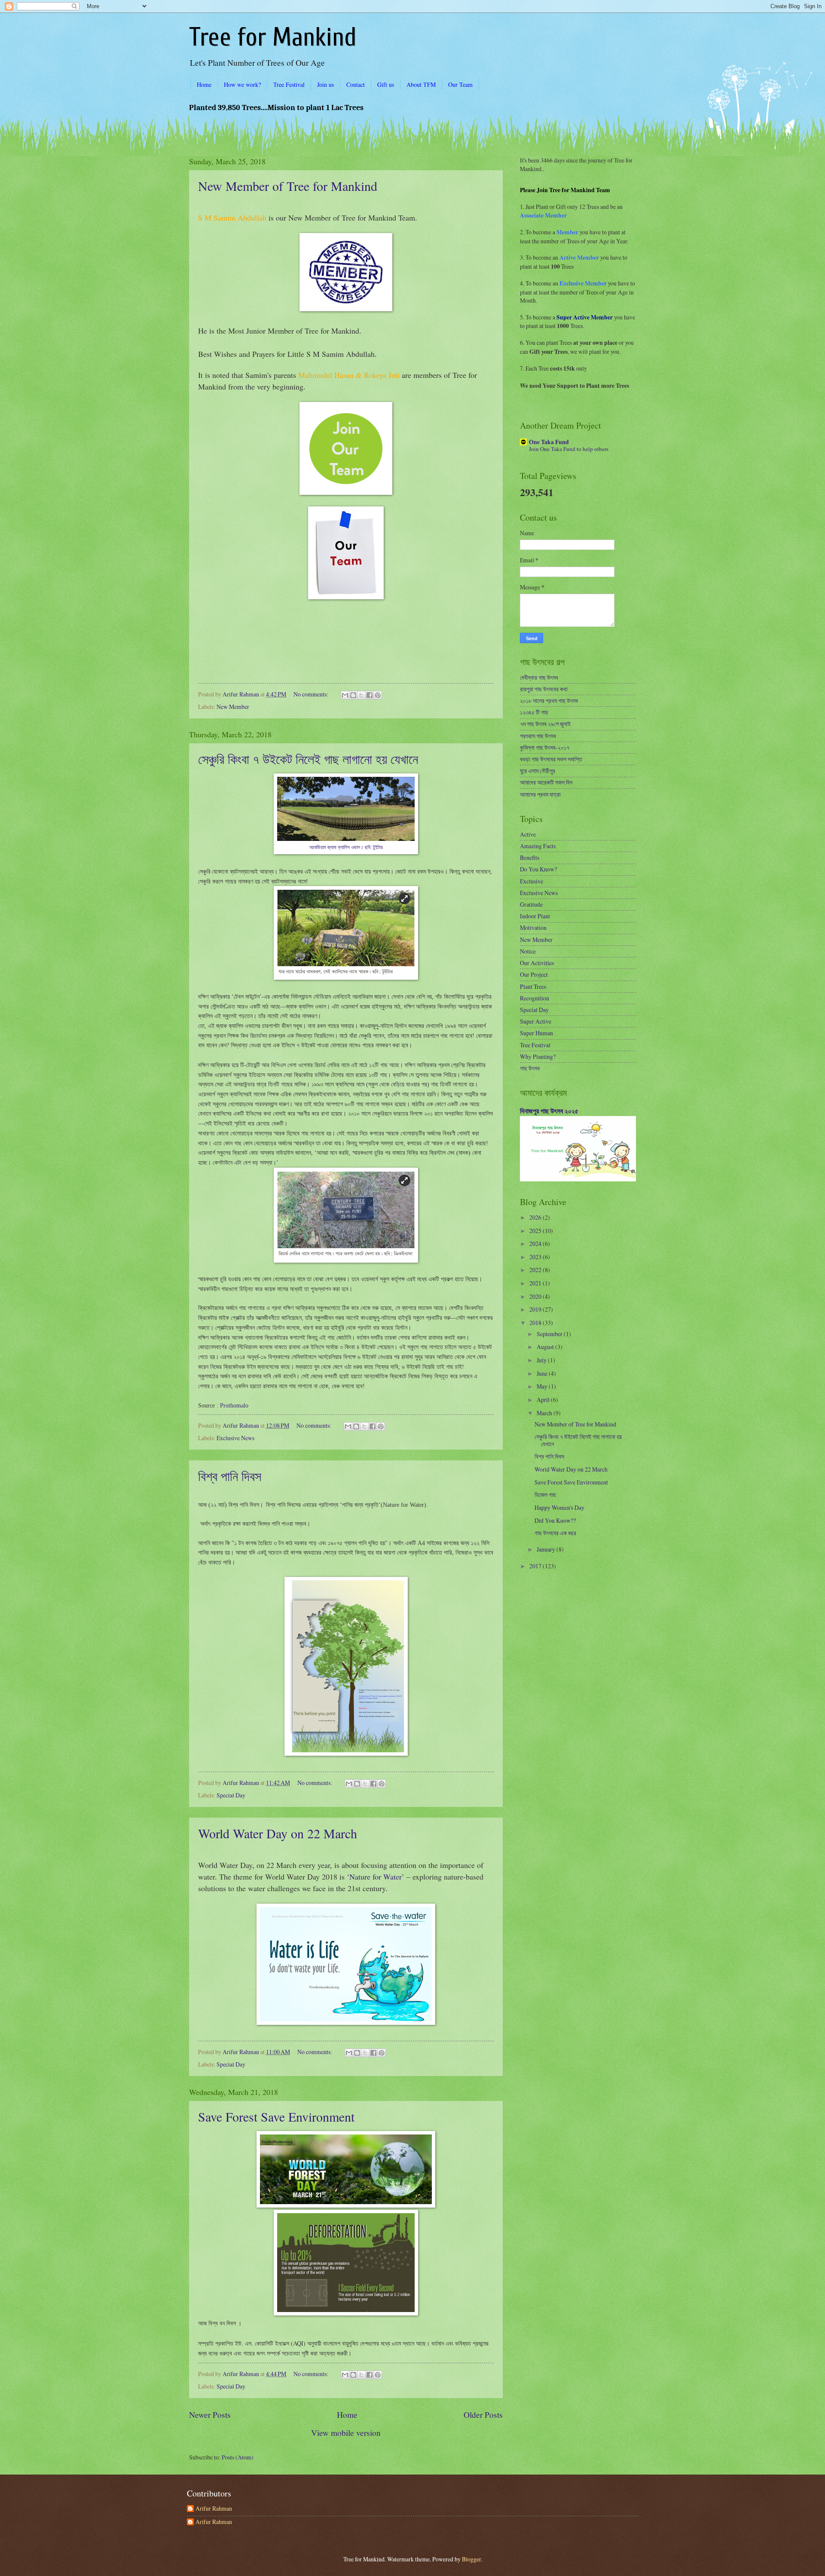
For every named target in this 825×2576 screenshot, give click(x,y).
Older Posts (483, 2415)
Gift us (386, 84)
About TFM (421, 84)
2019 (536, 1309)
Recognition (535, 998)
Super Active (536, 1021)
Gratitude (531, 904)
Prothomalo (234, 1405)
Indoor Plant (535, 916)
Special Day (231, 1795)
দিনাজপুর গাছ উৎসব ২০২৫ (549, 1111)
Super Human (536, 1033)
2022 (536, 1270)
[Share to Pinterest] (378, 695)
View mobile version (346, 2433)
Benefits (530, 857)
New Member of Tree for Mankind (288, 186)
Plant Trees (533, 986)
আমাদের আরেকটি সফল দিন (546, 782)
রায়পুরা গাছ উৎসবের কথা (544, 689)
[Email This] (345, 695)
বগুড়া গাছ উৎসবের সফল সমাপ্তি (551, 759)
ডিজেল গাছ (545, 1495)
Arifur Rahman (214, 2509)
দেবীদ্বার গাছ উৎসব (539, 677)
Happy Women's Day (559, 1507)
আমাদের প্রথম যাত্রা (540, 794)
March (545, 1413)
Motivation (533, 928)
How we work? (242, 84)
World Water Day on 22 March (278, 1833)
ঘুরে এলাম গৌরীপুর (538, 771)
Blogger (471, 2559)
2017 (536, 1566)
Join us (325, 84)
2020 (536, 1296)
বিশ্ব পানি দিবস (230, 1476)
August (546, 1347)
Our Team (460, 84)
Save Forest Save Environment (276, 2116)
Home (204, 84)
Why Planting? (538, 1056)
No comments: (312, 694)
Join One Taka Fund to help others (569, 449)
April (544, 1400)
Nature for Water (376, 1877)
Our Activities (537, 963)
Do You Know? (538, 869)
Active (528, 834)
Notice (528, 951)
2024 (536, 1244)
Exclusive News (235, 1438)
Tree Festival (289, 84)
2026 (536, 1217)
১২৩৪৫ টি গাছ (534, 712)
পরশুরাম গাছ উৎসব (538, 736)
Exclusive (532, 881)
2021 (536, 1283)
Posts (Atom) (238, 2457)
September (550, 1334)
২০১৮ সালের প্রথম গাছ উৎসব (549, 701)
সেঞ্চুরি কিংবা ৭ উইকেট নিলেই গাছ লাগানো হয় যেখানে (308, 759)
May (543, 1386)
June (543, 1373)
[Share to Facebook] (370, 695)
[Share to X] (361, 695)
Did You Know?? (555, 1520)
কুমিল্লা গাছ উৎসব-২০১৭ (545, 747)
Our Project (534, 974)
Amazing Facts (538, 846)
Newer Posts (210, 2415)
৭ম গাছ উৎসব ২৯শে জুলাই (545, 724)
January (547, 1549)
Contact (356, 84)
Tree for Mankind (273, 37)
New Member (233, 707)
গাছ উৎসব (530, 1068)
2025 (536, 1231)
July (542, 1360)
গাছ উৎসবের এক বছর (555, 1533)
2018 (536, 1323)
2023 (536, 1257)
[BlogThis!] (353, 695)
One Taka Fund (549, 442)
